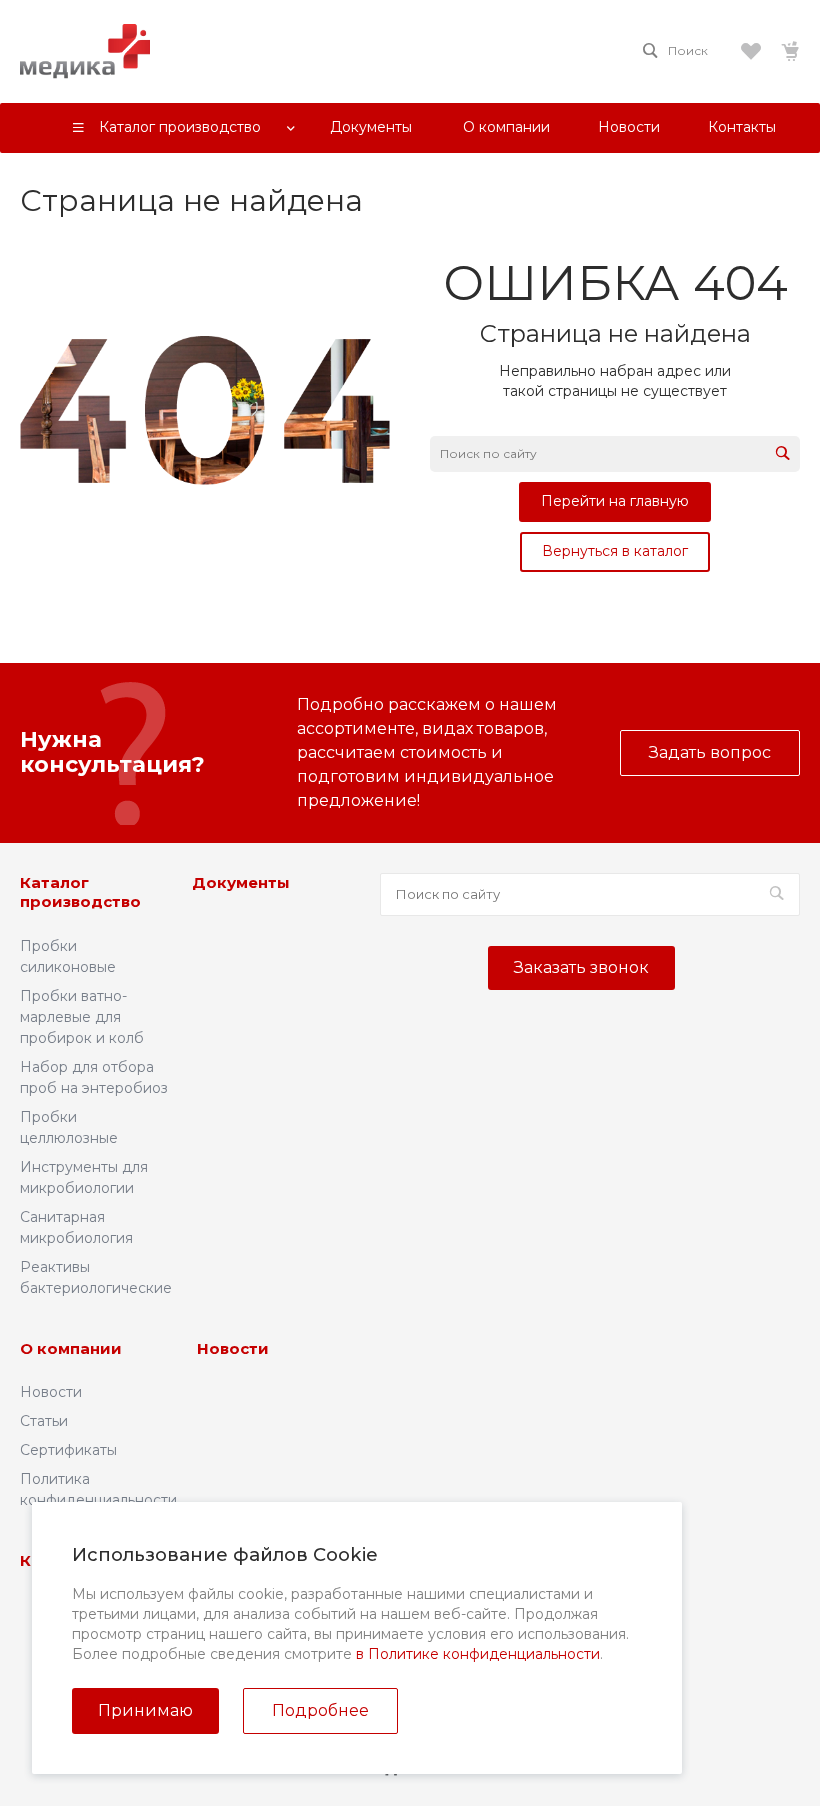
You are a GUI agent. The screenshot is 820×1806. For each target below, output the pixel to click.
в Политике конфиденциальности (478, 1654)
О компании (71, 1348)
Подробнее (320, 1710)
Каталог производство (80, 892)
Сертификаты (68, 1450)
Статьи (44, 1421)
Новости (51, 1392)
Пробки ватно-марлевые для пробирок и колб (82, 1017)
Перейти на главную (615, 501)
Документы (241, 882)
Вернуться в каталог (615, 551)
